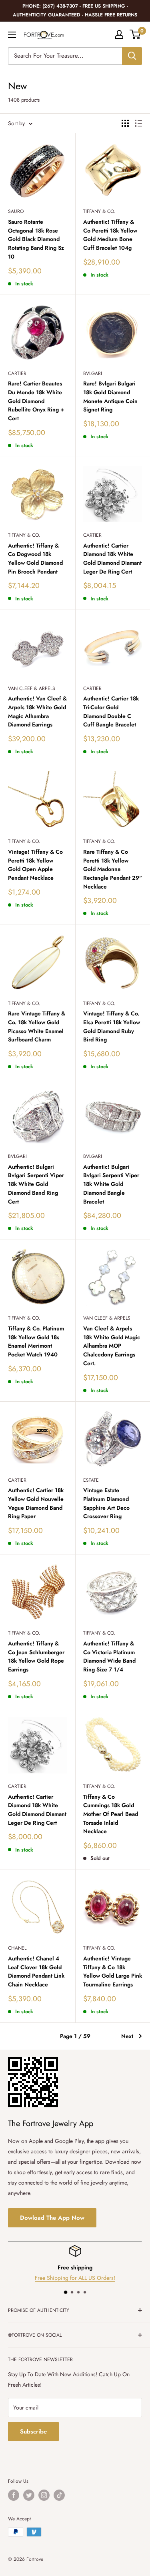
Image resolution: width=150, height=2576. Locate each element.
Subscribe (33, 2432)
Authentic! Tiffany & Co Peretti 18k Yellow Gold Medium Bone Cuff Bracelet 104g (110, 235)
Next (127, 2036)
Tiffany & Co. (99, 211)
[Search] (132, 56)
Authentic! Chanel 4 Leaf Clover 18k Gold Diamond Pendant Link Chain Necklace (36, 1971)
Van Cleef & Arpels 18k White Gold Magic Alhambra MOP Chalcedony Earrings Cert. (112, 1346)
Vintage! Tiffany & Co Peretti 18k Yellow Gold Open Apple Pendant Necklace (35, 865)
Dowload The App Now (52, 2218)
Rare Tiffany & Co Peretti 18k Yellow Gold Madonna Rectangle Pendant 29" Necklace (113, 869)
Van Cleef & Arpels (32, 688)
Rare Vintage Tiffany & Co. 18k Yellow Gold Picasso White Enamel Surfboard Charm (37, 1026)
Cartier (17, 373)
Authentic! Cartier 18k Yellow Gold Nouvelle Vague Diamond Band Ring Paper (36, 1503)
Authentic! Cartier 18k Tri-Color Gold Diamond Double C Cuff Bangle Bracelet (111, 711)
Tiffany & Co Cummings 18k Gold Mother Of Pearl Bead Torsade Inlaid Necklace (111, 1814)
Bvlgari (93, 373)
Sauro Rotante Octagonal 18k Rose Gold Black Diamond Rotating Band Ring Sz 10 (36, 239)
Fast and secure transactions (78, 2278)
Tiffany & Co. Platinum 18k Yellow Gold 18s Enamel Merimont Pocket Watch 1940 (36, 1341)
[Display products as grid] (125, 123)
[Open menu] (12, 35)
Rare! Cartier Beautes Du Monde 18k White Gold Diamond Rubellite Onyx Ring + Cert (36, 401)
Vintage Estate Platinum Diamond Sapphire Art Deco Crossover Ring (106, 1503)
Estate (91, 1480)
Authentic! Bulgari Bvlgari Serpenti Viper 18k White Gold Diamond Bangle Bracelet (111, 1184)
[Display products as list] (138, 123)
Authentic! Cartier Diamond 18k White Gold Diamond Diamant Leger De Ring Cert (112, 559)
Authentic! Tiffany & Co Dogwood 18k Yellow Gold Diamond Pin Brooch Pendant (35, 559)
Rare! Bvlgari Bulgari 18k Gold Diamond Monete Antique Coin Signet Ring (110, 396)
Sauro (16, 211)
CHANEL (17, 1948)
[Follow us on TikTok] (59, 2495)
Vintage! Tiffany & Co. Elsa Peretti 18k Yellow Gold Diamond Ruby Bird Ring (112, 1026)
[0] (135, 34)
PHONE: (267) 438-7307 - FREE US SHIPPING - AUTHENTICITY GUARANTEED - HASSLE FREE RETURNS (75, 10)
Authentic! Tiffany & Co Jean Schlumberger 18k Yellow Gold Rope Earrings (36, 1656)
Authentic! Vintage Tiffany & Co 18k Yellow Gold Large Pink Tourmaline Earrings (113, 1971)
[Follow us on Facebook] (14, 2495)
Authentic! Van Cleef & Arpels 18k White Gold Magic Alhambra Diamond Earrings (37, 711)
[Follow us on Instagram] (44, 2495)
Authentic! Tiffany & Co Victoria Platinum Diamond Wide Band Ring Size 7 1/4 (109, 1656)
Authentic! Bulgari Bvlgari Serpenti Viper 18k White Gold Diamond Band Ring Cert (36, 1184)
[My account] (119, 34)
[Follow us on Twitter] (29, 2495)
